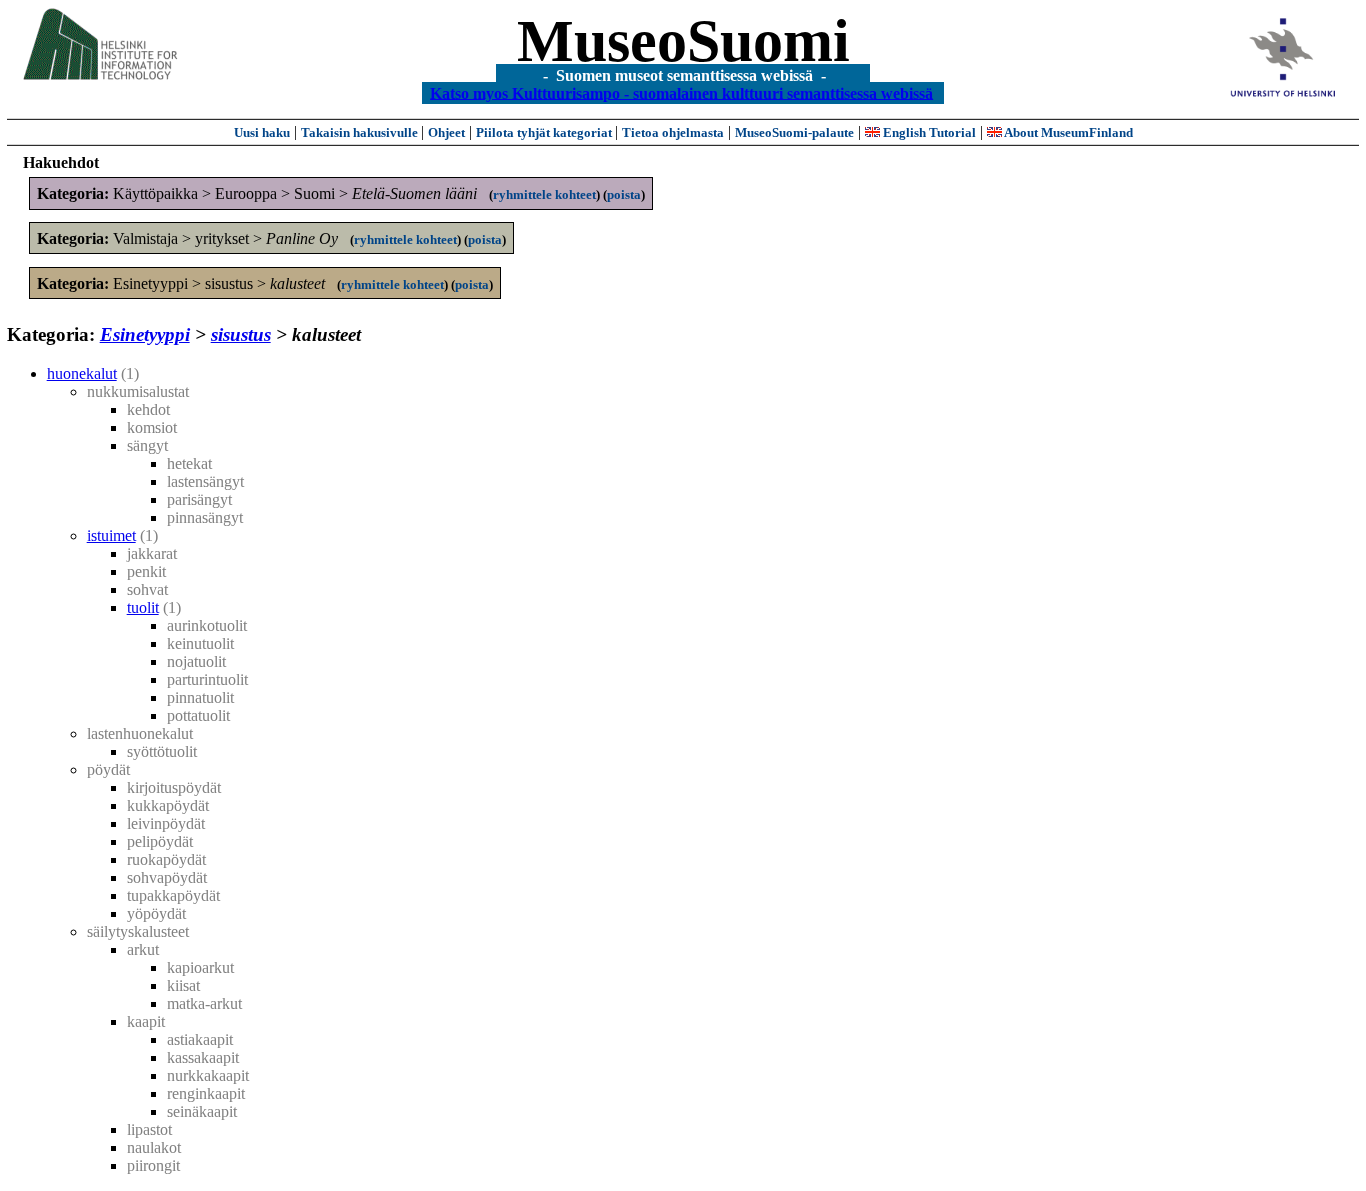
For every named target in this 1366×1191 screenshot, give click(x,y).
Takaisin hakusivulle (361, 132)
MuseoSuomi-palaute (794, 132)
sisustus (241, 334)
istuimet (111, 535)
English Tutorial (928, 132)
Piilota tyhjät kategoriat (545, 132)
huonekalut (82, 373)
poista (624, 194)
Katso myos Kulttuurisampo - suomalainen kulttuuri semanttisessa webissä (681, 92)
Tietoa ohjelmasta (673, 132)
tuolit (143, 607)
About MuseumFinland (1067, 132)
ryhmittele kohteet (544, 194)
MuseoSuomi (683, 41)
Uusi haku (262, 132)
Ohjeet (446, 132)
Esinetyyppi (145, 334)
